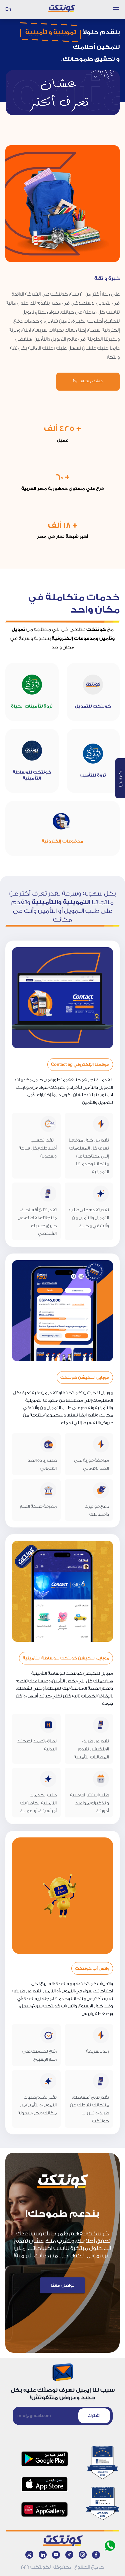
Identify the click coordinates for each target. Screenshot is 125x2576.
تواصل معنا (62, 2285)
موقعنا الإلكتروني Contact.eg (80, 1065)
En (8, 9)
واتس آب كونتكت (92, 1968)
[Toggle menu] (116, 9)
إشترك (94, 2416)
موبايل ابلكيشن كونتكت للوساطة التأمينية (66, 1658)
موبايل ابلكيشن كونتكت (85, 1377)
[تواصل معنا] (62, 2276)
